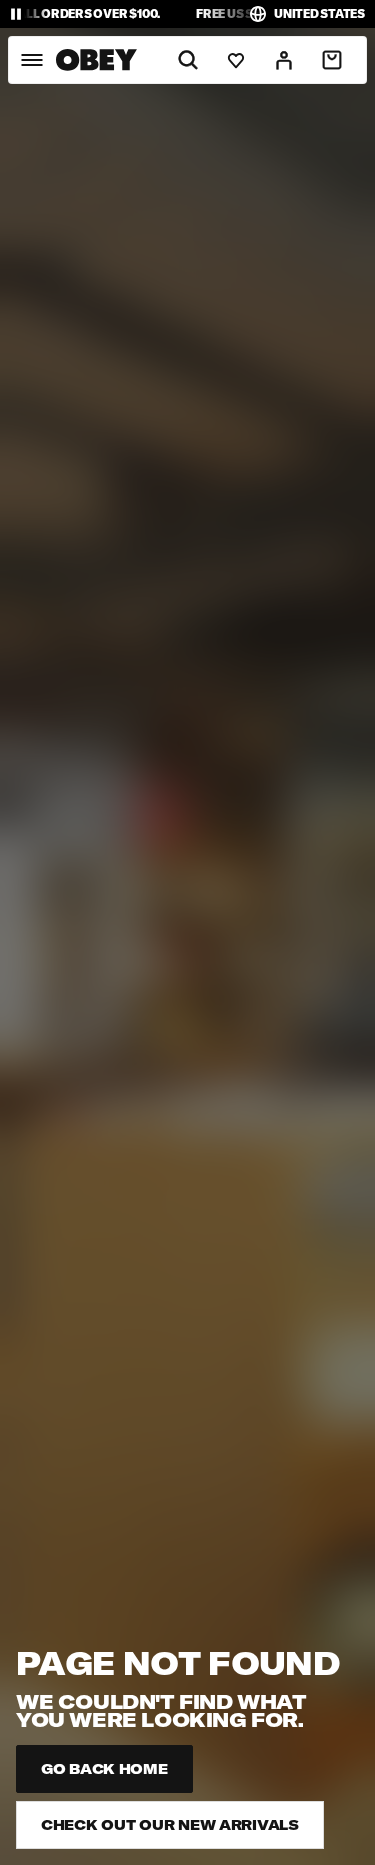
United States (319, 13)
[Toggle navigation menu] (31, 60)
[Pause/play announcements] (16, 14)
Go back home (104, 1769)
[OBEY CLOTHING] (96, 60)
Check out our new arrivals (170, 1825)
